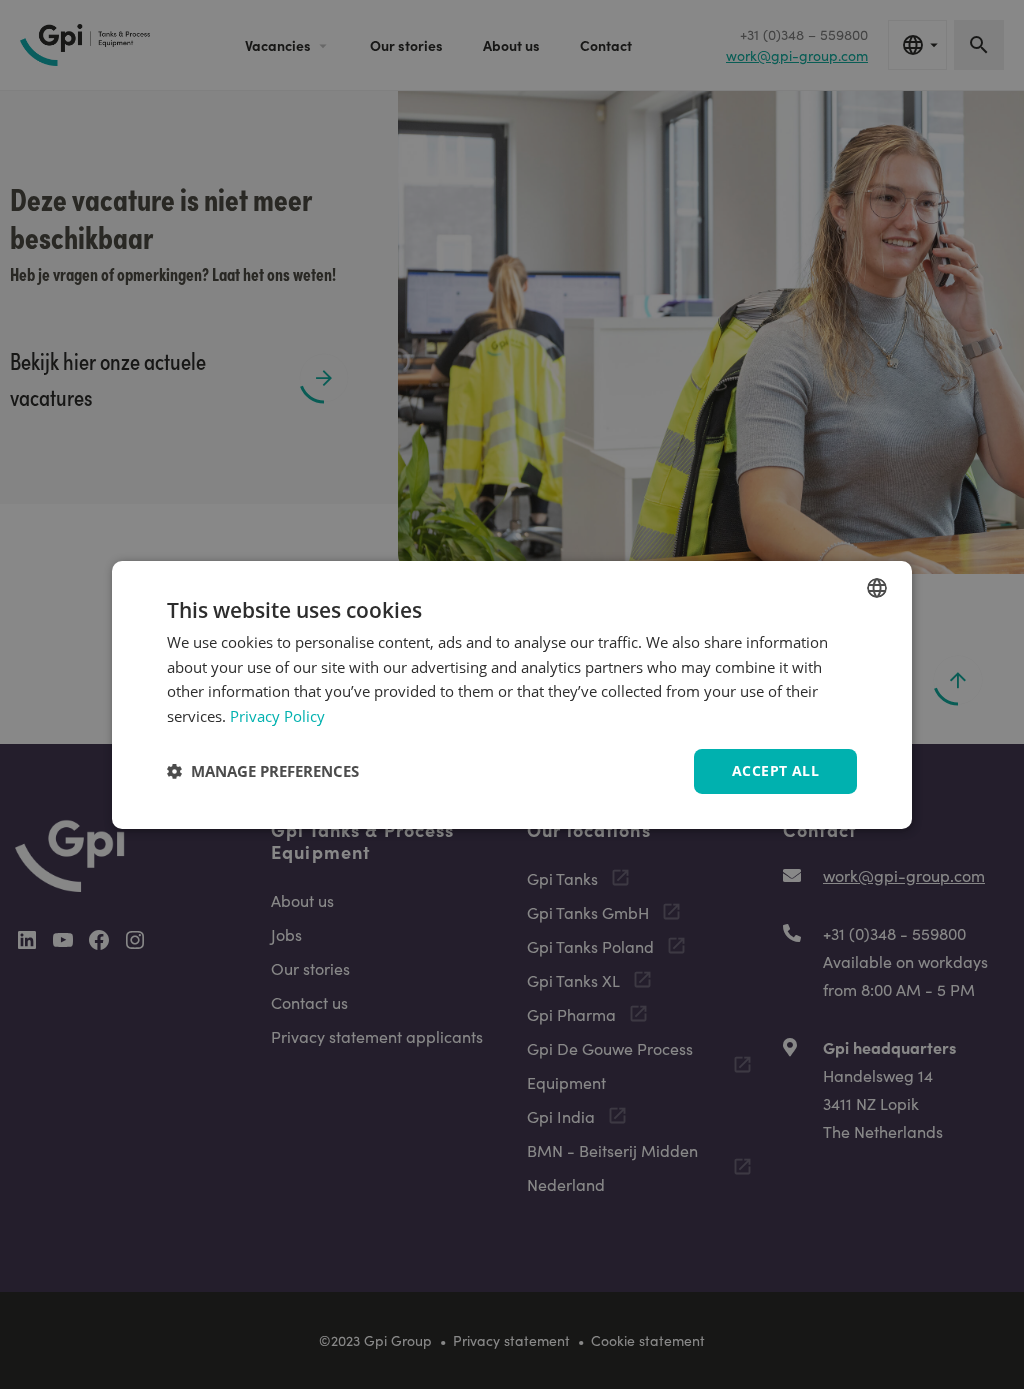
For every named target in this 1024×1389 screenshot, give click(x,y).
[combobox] (877, 587)
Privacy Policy (277, 716)
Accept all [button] (775, 770)
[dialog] (512, 694)
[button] (263, 771)
